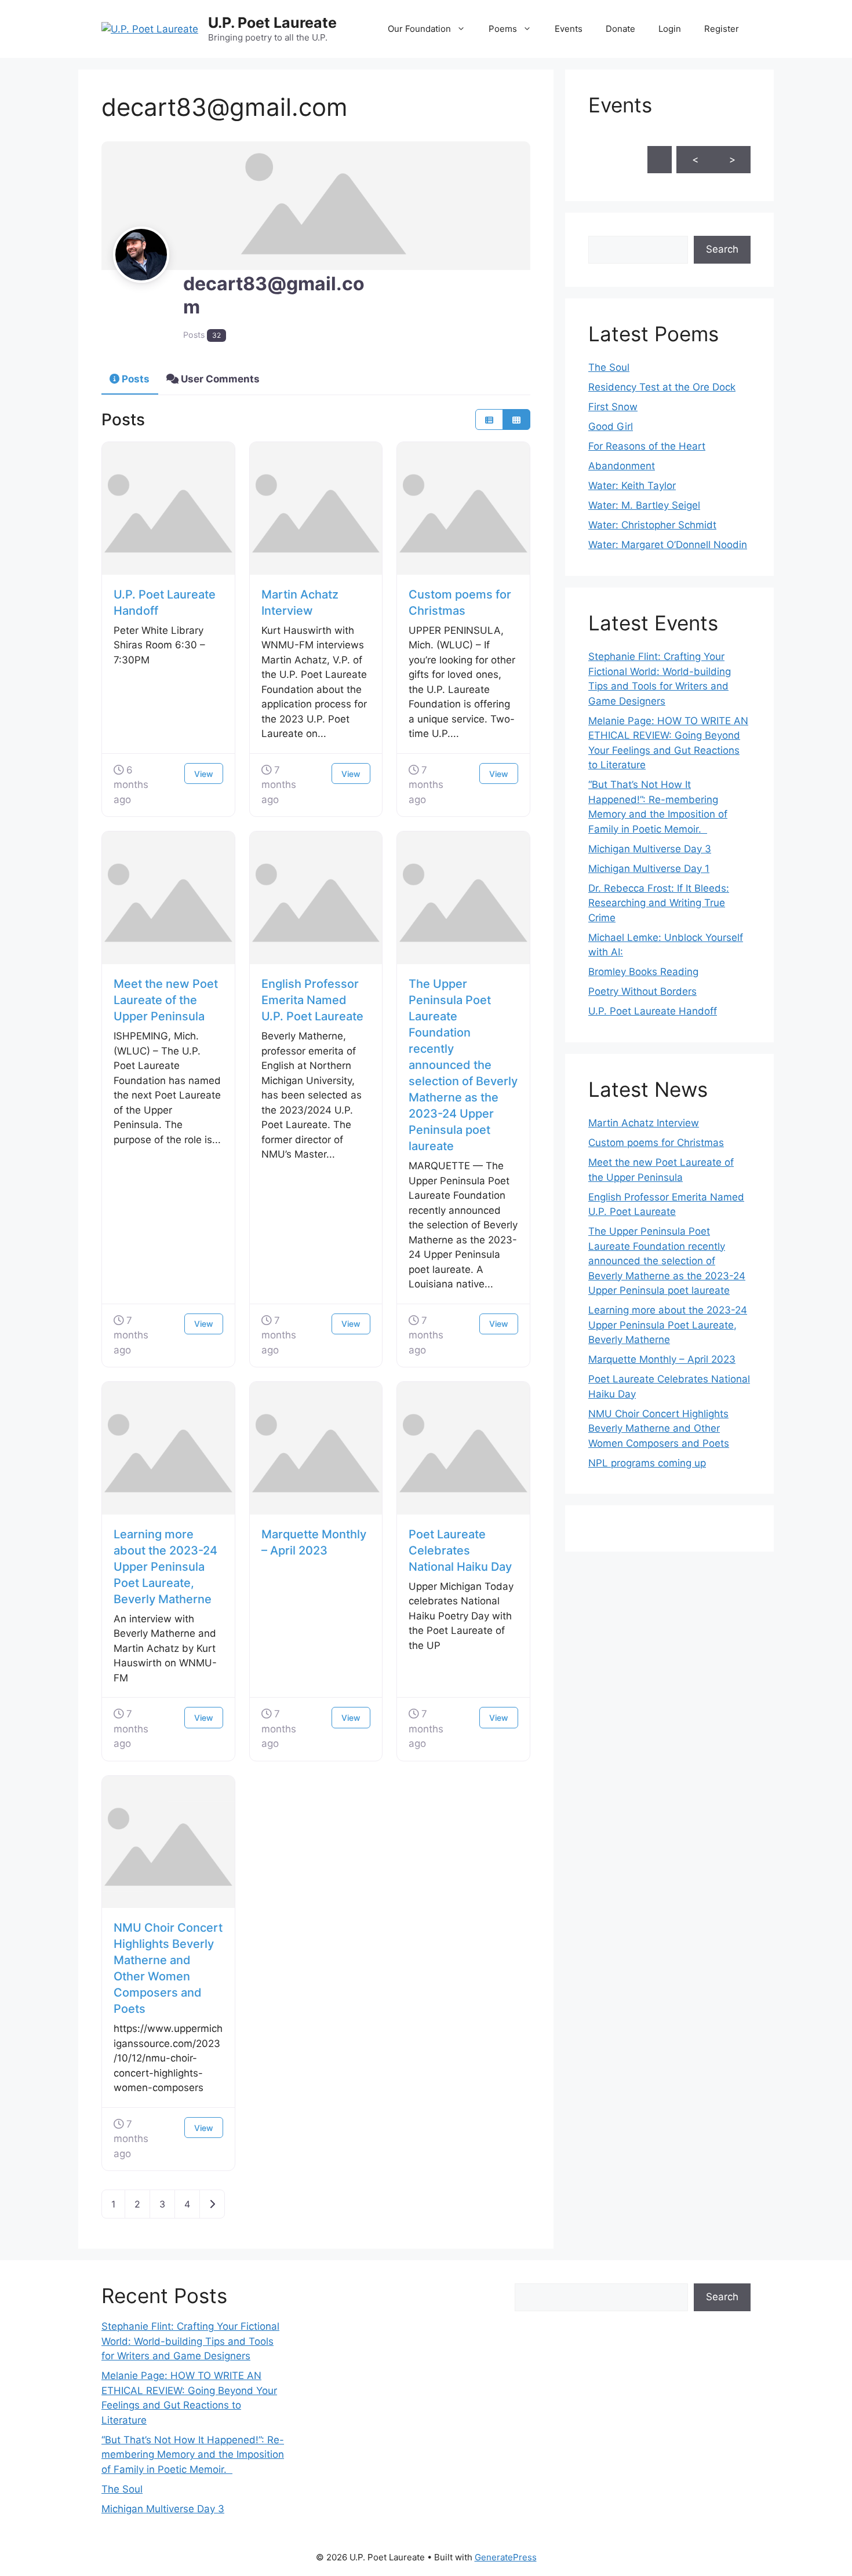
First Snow (613, 407)
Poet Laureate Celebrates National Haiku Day (460, 1550)
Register (722, 29)
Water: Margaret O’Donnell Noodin (668, 545)
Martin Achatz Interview (644, 1123)
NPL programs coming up (647, 1463)
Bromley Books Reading (643, 972)
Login (670, 29)
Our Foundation (419, 29)
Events (569, 29)
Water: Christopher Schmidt (652, 525)
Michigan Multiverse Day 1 (649, 869)
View (204, 774)
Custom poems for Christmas (656, 1143)
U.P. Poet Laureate (272, 23)
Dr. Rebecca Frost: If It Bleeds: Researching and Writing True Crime (659, 903)
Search (722, 249)
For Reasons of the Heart (647, 446)
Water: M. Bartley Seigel (644, 505)
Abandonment (622, 466)
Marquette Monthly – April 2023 (662, 1359)
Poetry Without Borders (642, 991)
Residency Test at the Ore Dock (662, 387)
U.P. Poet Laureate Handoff (653, 1011)
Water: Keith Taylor (632, 486)
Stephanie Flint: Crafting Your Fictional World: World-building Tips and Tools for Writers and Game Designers (190, 2341)
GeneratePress (506, 2557)
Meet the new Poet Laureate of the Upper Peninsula (166, 1000)
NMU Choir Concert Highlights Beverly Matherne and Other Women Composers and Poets (659, 1429)
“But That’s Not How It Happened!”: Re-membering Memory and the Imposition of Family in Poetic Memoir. (193, 2455)
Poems (503, 29)
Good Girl (611, 426)
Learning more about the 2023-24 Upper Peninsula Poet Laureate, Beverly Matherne (165, 1567)
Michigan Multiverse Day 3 (650, 849)
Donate (620, 29)
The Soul (609, 367)
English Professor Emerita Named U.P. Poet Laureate (312, 1000)
